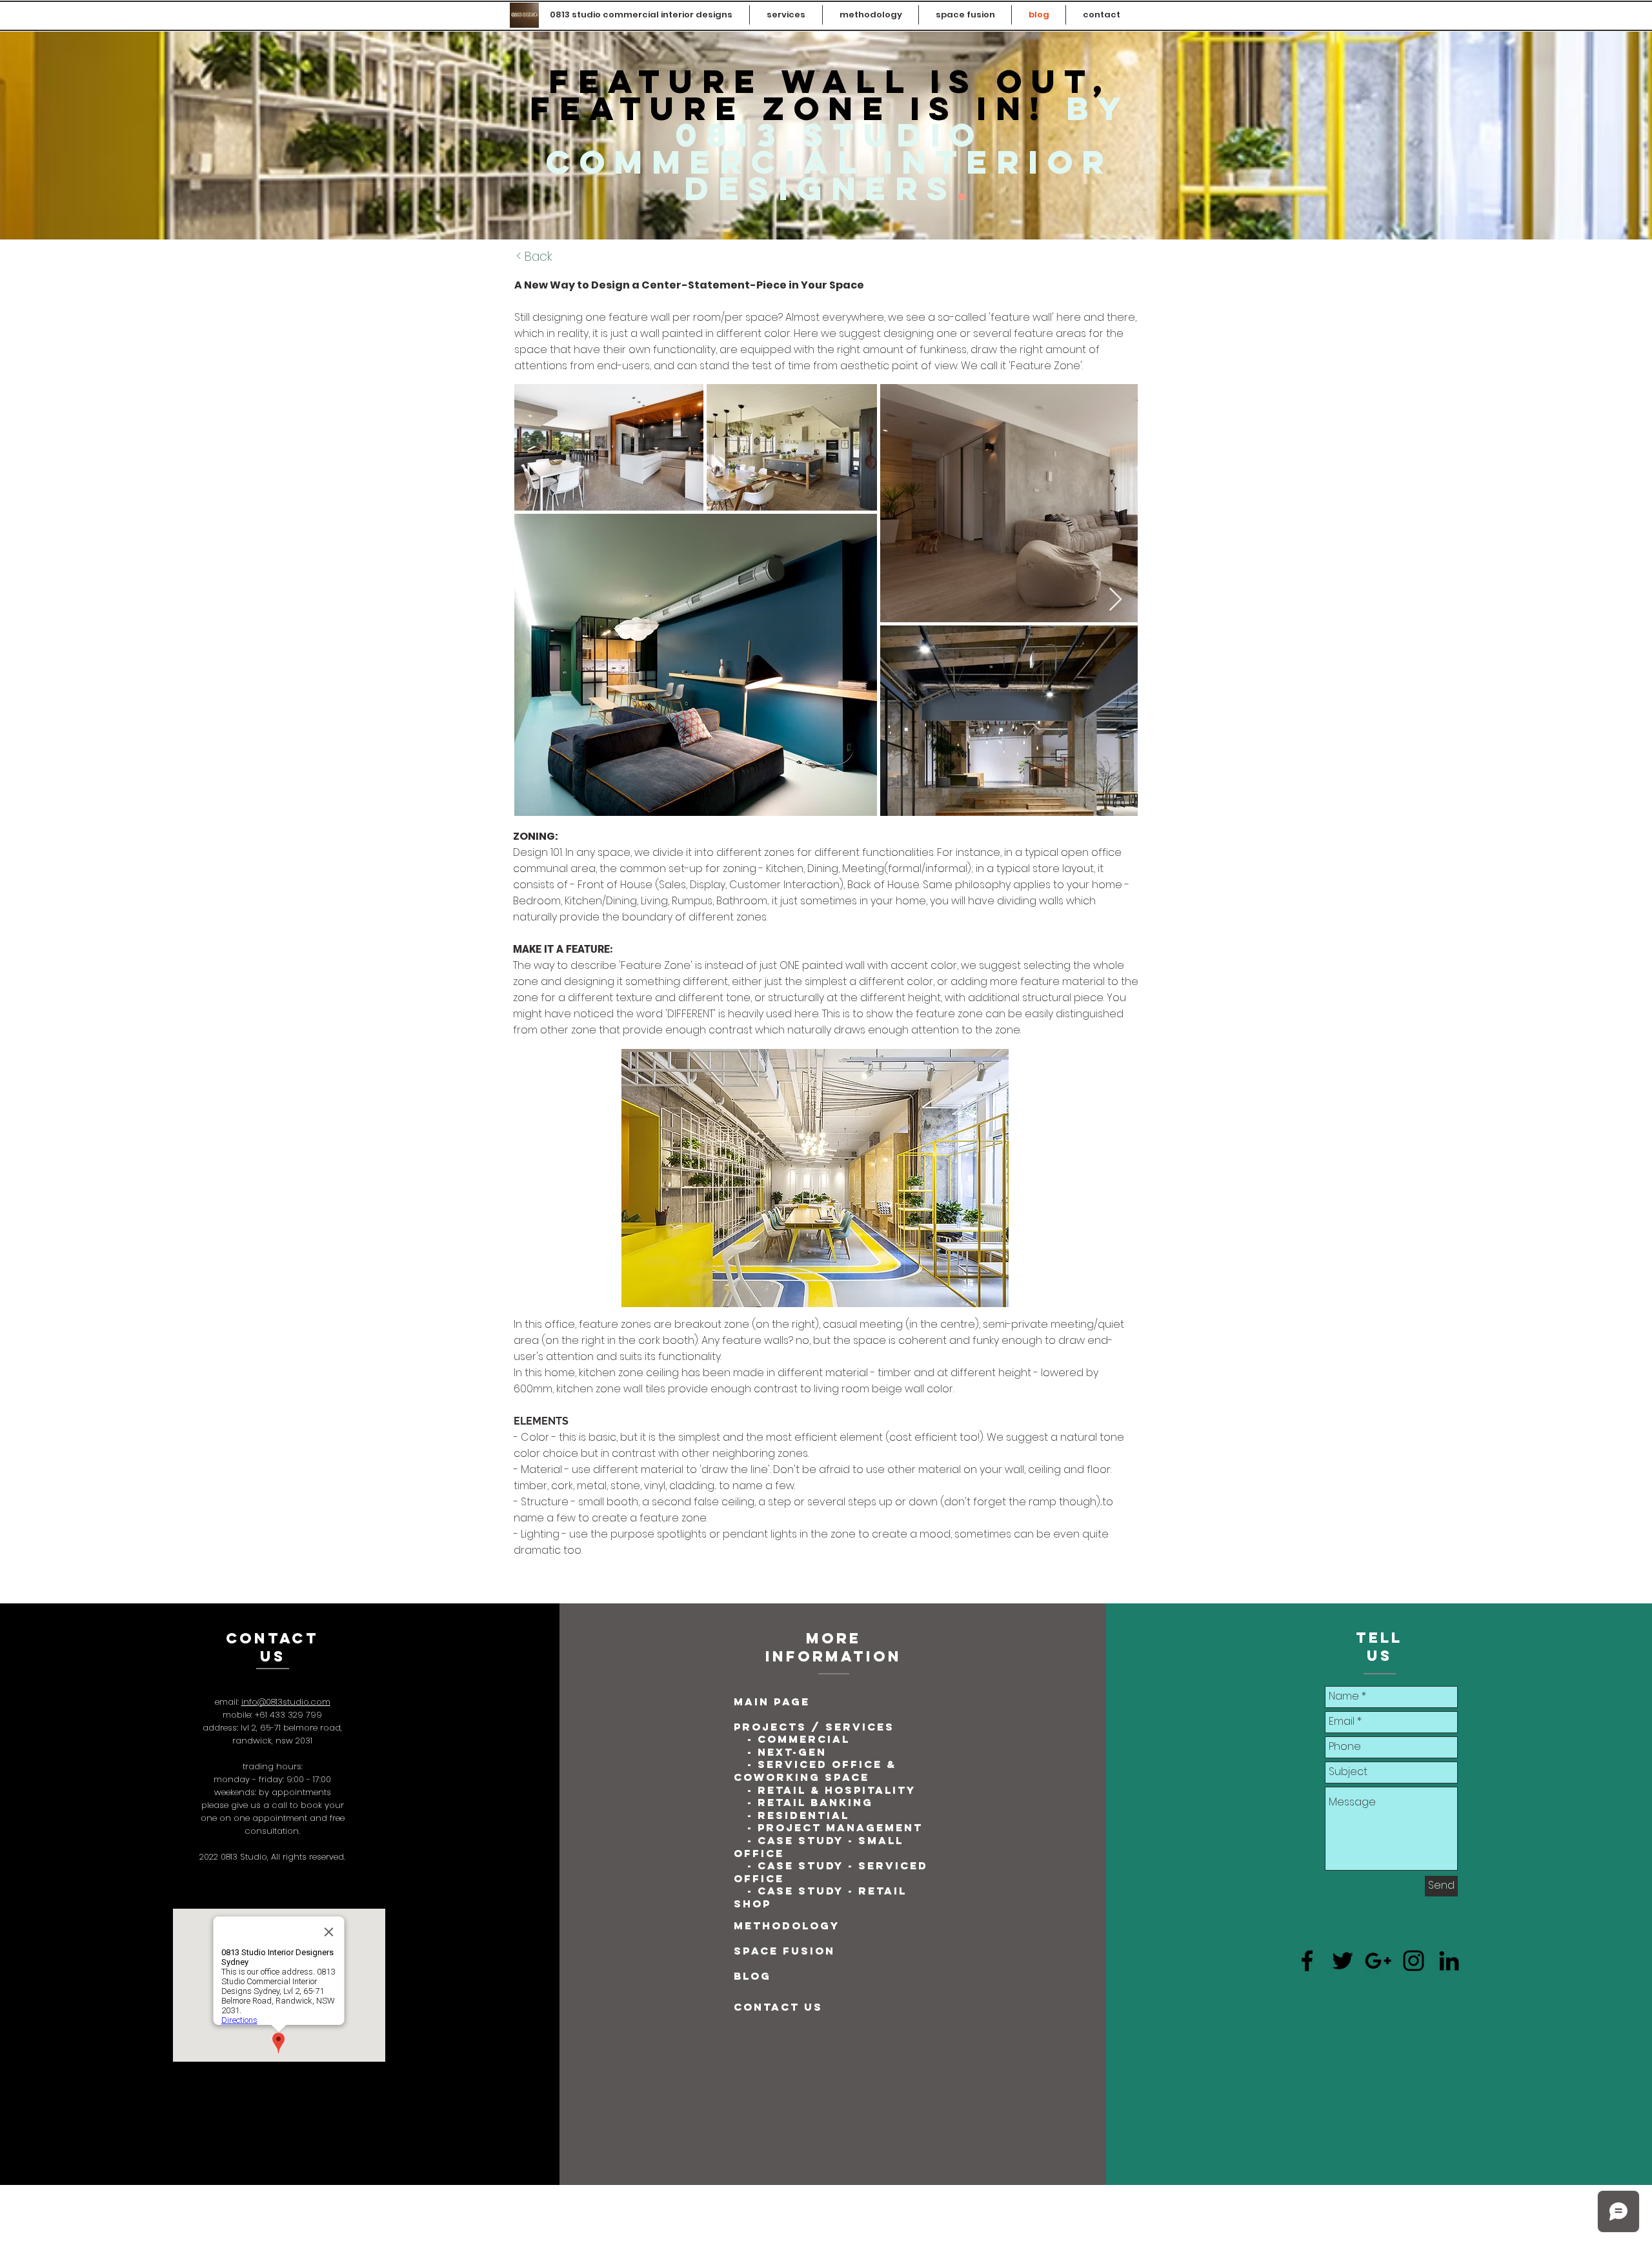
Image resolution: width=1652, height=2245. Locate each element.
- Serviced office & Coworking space (815, 1771)
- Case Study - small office (819, 1847)
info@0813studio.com (286, 1702)
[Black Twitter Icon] (1343, 1961)
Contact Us (778, 2007)
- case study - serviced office (831, 1872)
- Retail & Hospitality (829, 1790)
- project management (835, 1827)
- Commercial (799, 1739)
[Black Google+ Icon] (1378, 1961)
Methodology (787, 1925)
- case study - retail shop (820, 1897)
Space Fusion (784, 1951)
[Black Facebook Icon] (1307, 1961)
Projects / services (814, 1727)
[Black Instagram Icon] (1414, 1961)
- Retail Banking (810, 1802)
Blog (752, 1976)
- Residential (798, 1815)
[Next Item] (1115, 600)
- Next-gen (789, 1752)
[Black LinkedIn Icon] (1449, 1961)
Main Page (772, 1702)
